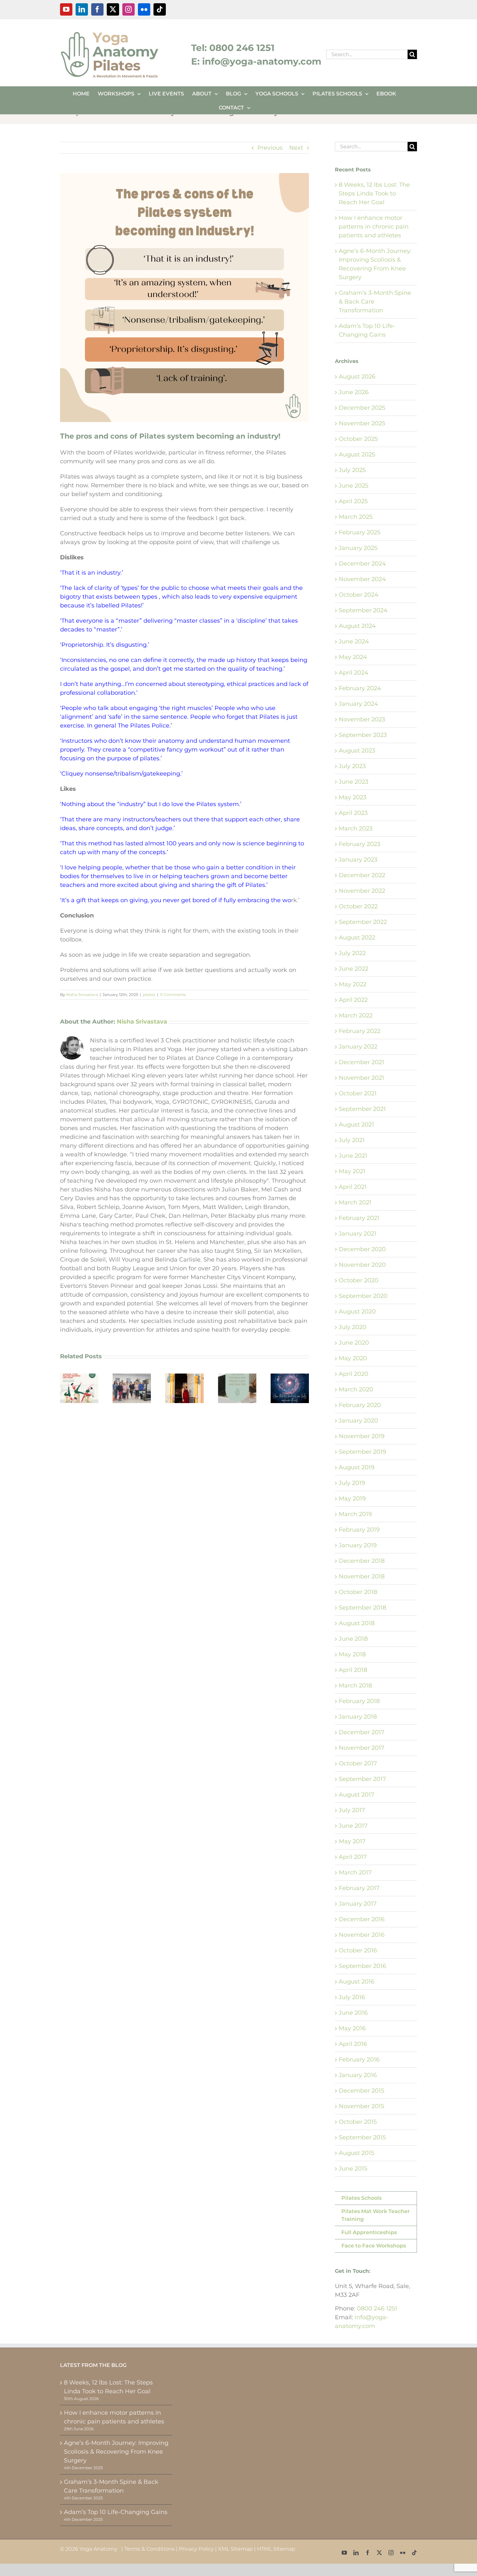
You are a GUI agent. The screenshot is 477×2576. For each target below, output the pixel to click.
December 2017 (362, 1732)
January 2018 (358, 1717)
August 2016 (357, 1982)
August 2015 (356, 2153)
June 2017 (353, 1826)
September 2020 (363, 1296)
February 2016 (359, 2060)
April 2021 (353, 1187)
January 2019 (358, 1545)
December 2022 (362, 875)
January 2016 (358, 2075)
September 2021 (362, 1109)
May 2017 (352, 1841)
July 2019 (352, 1483)
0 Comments (173, 995)
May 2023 (353, 797)
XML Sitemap (235, 2549)
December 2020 (362, 1249)
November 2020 (362, 1265)
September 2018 (362, 1608)
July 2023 (352, 766)
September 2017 (362, 1779)
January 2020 (358, 1421)
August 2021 (356, 1125)
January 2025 (358, 548)
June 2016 (353, 2013)
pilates (149, 995)
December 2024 (362, 564)
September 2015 (362, 2137)
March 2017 (355, 1873)
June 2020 (354, 1343)
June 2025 (354, 486)
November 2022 (362, 891)
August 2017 (357, 1795)
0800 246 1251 (377, 2308)
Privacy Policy (196, 2549)
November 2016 (362, 1935)
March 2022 (356, 1015)
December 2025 (362, 408)
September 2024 (363, 610)
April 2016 (353, 2044)
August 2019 (357, 1467)
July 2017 (352, 1810)
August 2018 (357, 1623)
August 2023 (357, 751)
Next (296, 148)
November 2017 (362, 1748)
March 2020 (356, 1389)
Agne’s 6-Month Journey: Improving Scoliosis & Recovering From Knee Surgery (116, 2452)
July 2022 (352, 953)
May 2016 (352, 2028)
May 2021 (352, 1171)
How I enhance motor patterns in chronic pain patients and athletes (374, 227)
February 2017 (359, 1888)
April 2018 (353, 1670)
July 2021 (352, 1140)
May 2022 (353, 984)
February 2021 (359, 1218)
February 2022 (360, 1031)
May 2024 (353, 657)
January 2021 (358, 1234)
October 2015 (358, 2122)
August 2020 (357, 1312)
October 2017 (358, 1763)
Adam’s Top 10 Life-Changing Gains (116, 2512)
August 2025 (357, 454)
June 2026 (354, 392)
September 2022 (363, 922)
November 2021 (361, 1078)
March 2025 (356, 517)
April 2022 (353, 1000)
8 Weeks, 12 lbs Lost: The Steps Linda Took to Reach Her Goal (374, 193)
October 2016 (358, 1950)
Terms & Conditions (149, 2549)
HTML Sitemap (276, 2549)
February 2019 (359, 1530)
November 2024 (362, 579)
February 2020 (360, 1405)
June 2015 (353, 2169)
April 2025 (353, 501)
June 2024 (354, 641)
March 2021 (355, 1202)
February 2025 (360, 532)
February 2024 (360, 688)
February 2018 (359, 1701)
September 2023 (363, 735)
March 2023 (356, 828)
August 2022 (357, 938)
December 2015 (361, 2091)
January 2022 (358, 1047)
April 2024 (354, 673)
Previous (270, 148)
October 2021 (358, 1093)
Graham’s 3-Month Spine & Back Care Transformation (111, 2486)
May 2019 (352, 1499)
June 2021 (353, 1156)
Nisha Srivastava (82, 995)
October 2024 (359, 595)
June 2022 (354, 969)
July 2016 (352, 1997)
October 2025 (358, 439)
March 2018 (355, 1686)
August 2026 (357, 377)
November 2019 (362, 1436)
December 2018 (362, 1561)
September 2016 (362, 1966)
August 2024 (357, 626)
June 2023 (354, 782)
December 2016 (362, 1919)
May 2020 (353, 1358)
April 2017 (353, 1857)
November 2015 (361, 2106)
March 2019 (355, 1514)
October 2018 (358, 1592)
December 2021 (361, 1062)
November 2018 (362, 1576)
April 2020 (354, 1374)
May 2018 (352, 1654)
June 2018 (353, 1639)
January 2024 (358, 704)
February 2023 (360, 844)
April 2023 (353, 813)
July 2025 (352, 470)
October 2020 (359, 1280)
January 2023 (358, 860)
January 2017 (358, 1904)
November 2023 (362, 719)
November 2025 (362, 423)
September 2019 (362, 1452)
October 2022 (358, 906)
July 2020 (353, 1327)
